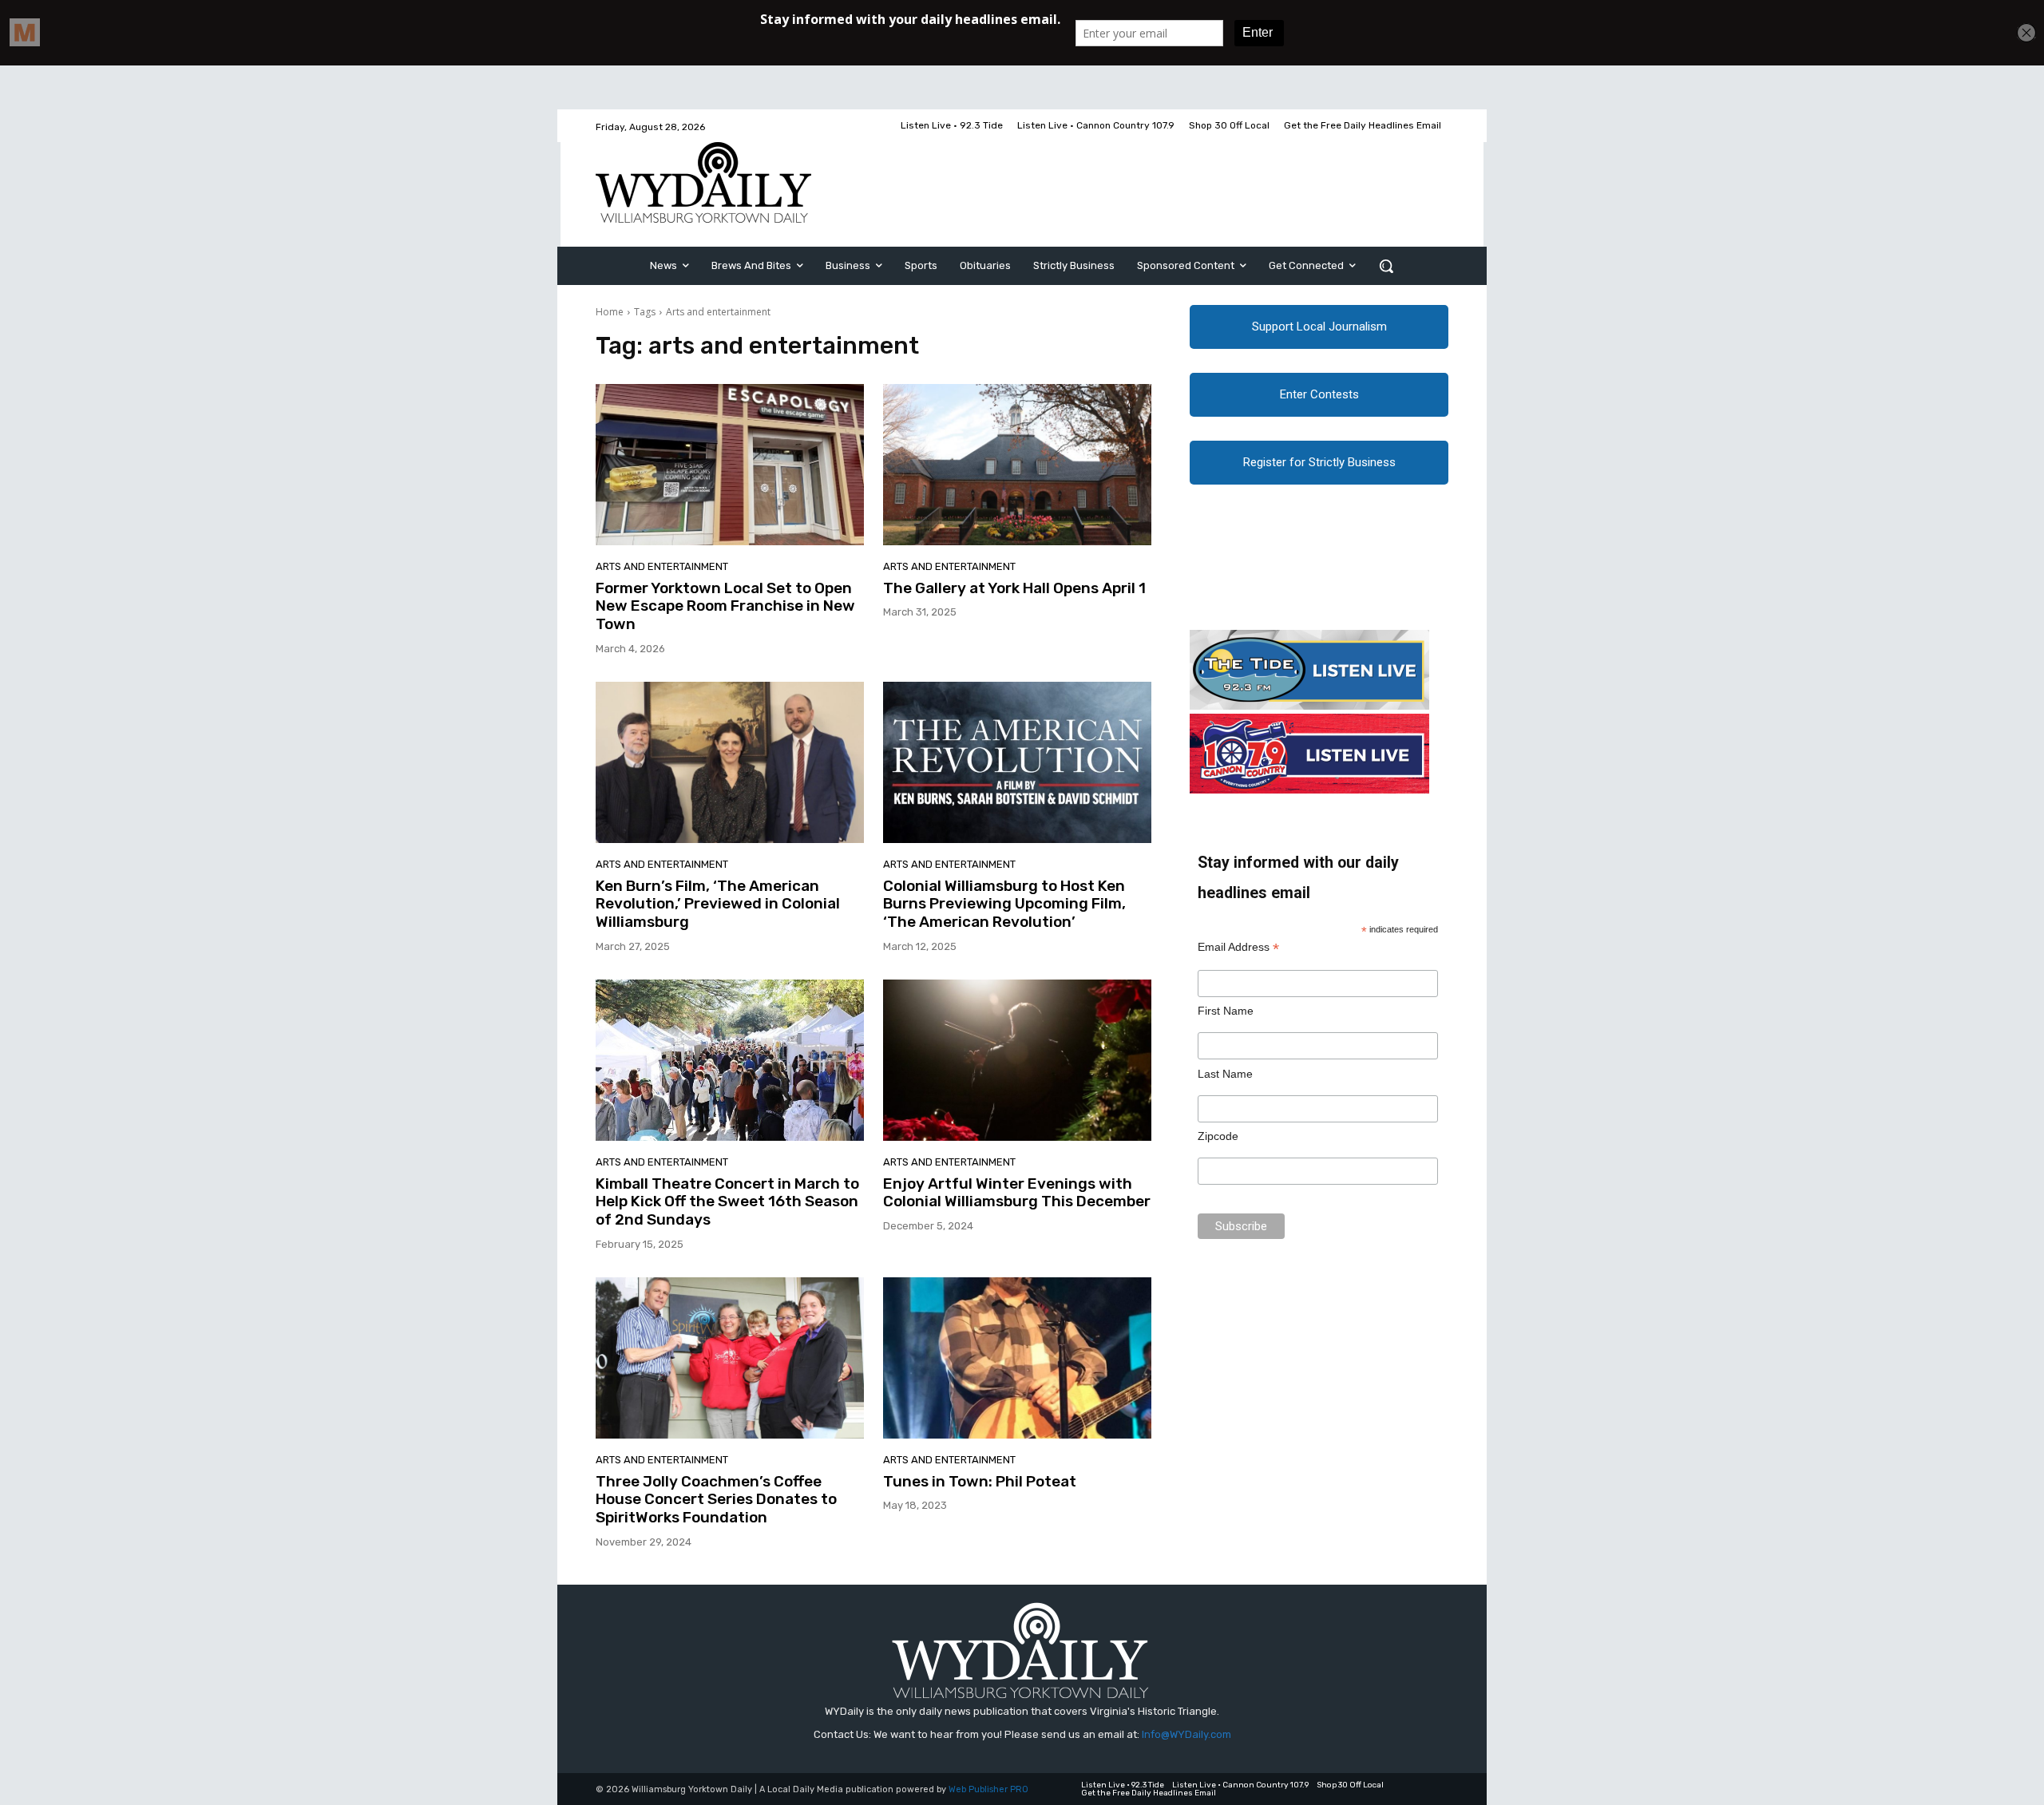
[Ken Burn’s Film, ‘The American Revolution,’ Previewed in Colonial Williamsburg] (730, 762)
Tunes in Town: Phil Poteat (980, 1481)
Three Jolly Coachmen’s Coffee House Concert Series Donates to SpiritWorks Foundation (716, 1500)
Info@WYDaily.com (1186, 1734)
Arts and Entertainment (662, 566)
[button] (1386, 266)
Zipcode (1218, 1136)
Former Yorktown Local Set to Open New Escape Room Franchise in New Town (725, 606)
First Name (1226, 1011)
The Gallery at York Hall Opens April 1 (1014, 588)
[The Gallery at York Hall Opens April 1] (1017, 465)
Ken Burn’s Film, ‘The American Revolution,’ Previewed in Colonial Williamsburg (718, 904)
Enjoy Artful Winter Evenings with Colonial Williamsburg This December (1017, 1193)
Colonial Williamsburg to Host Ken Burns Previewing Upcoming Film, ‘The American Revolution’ (1004, 904)
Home (610, 312)
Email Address (1238, 947)
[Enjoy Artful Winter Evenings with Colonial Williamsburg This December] (1017, 1060)
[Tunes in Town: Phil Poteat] (1017, 1358)
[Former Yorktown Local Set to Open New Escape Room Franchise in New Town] (730, 465)
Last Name (1225, 1074)
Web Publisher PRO (988, 1789)
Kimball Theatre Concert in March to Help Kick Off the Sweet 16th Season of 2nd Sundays (727, 1202)
